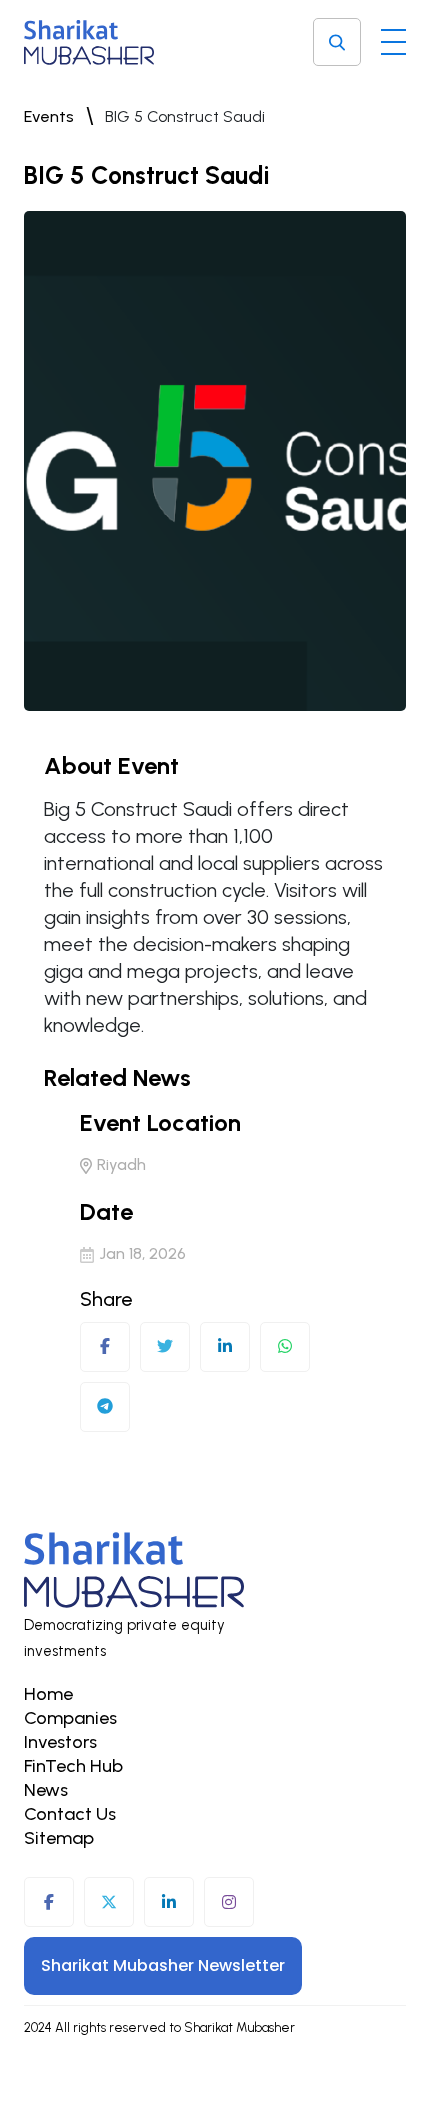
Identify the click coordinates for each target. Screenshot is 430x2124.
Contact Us (70, 1814)
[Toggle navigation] (393, 37)
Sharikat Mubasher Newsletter (163, 1965)
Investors (60, 1742)
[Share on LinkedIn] (225, 1347)
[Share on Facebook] (105, 1347)
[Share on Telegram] (105, 1407)
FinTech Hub (73, 1766)
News (46, 1790)
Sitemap (59, 1838)
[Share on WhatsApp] (285, 1347)
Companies (70, 1718)
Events (49, 116)
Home (48, 1694)
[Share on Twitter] (165, 1347)
